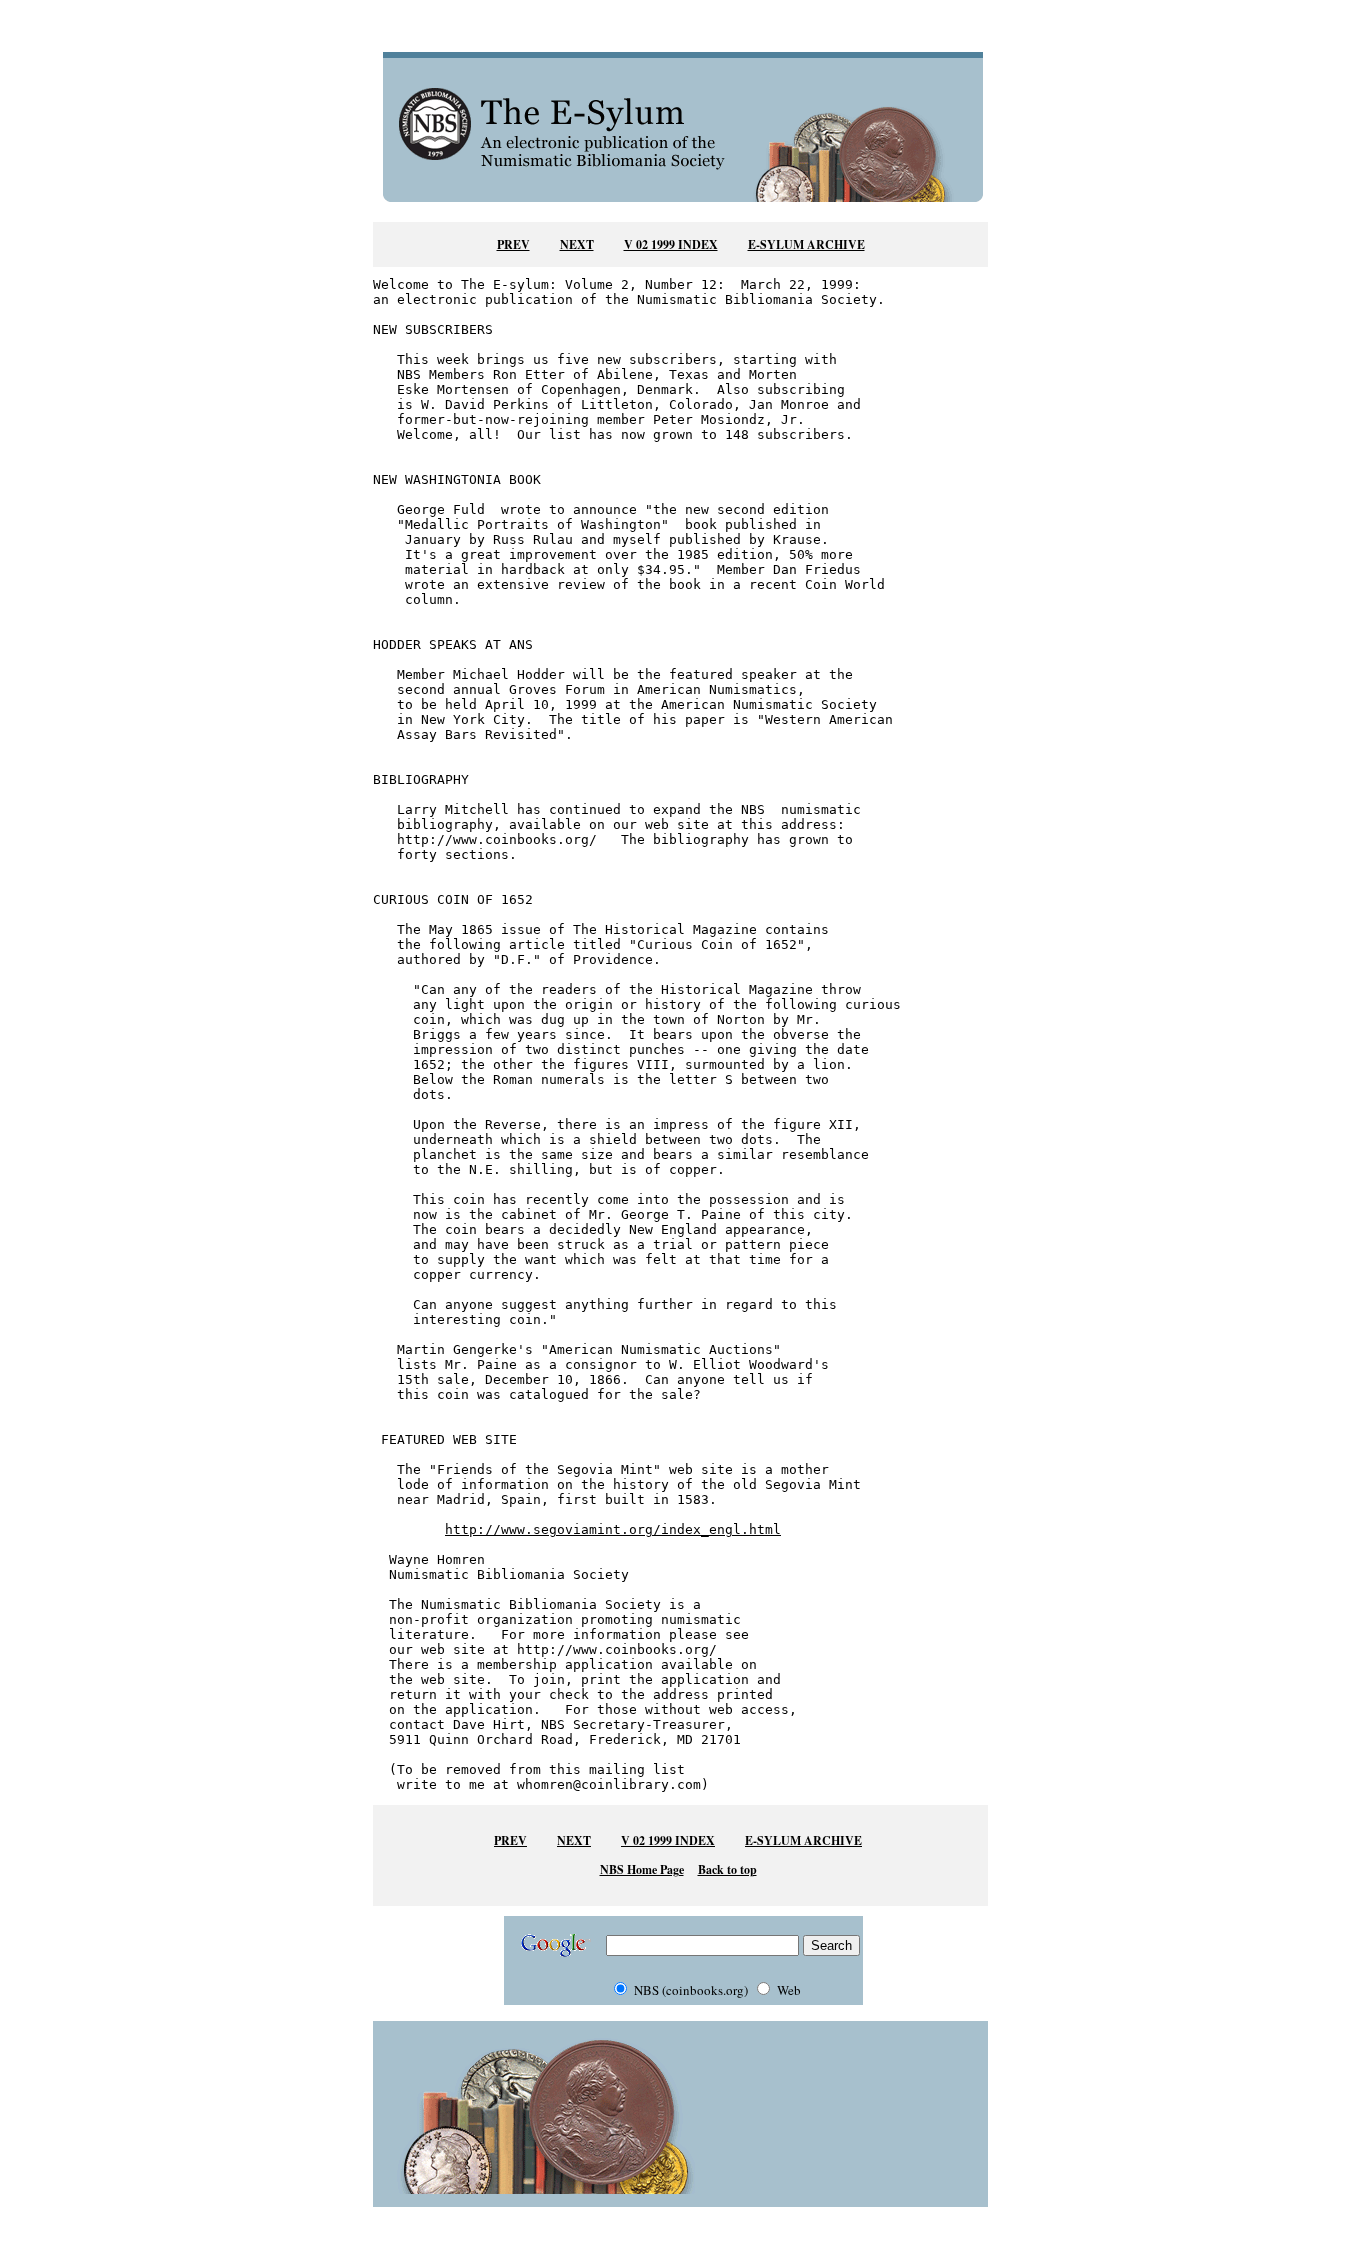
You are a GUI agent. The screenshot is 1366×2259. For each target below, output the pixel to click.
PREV (513, 244)
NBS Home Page (642, 1869)
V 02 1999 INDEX (671, 244)
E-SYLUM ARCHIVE (806, 244)
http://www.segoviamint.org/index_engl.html (613, 1529)
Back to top (727, 1869)
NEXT (577, 244)
